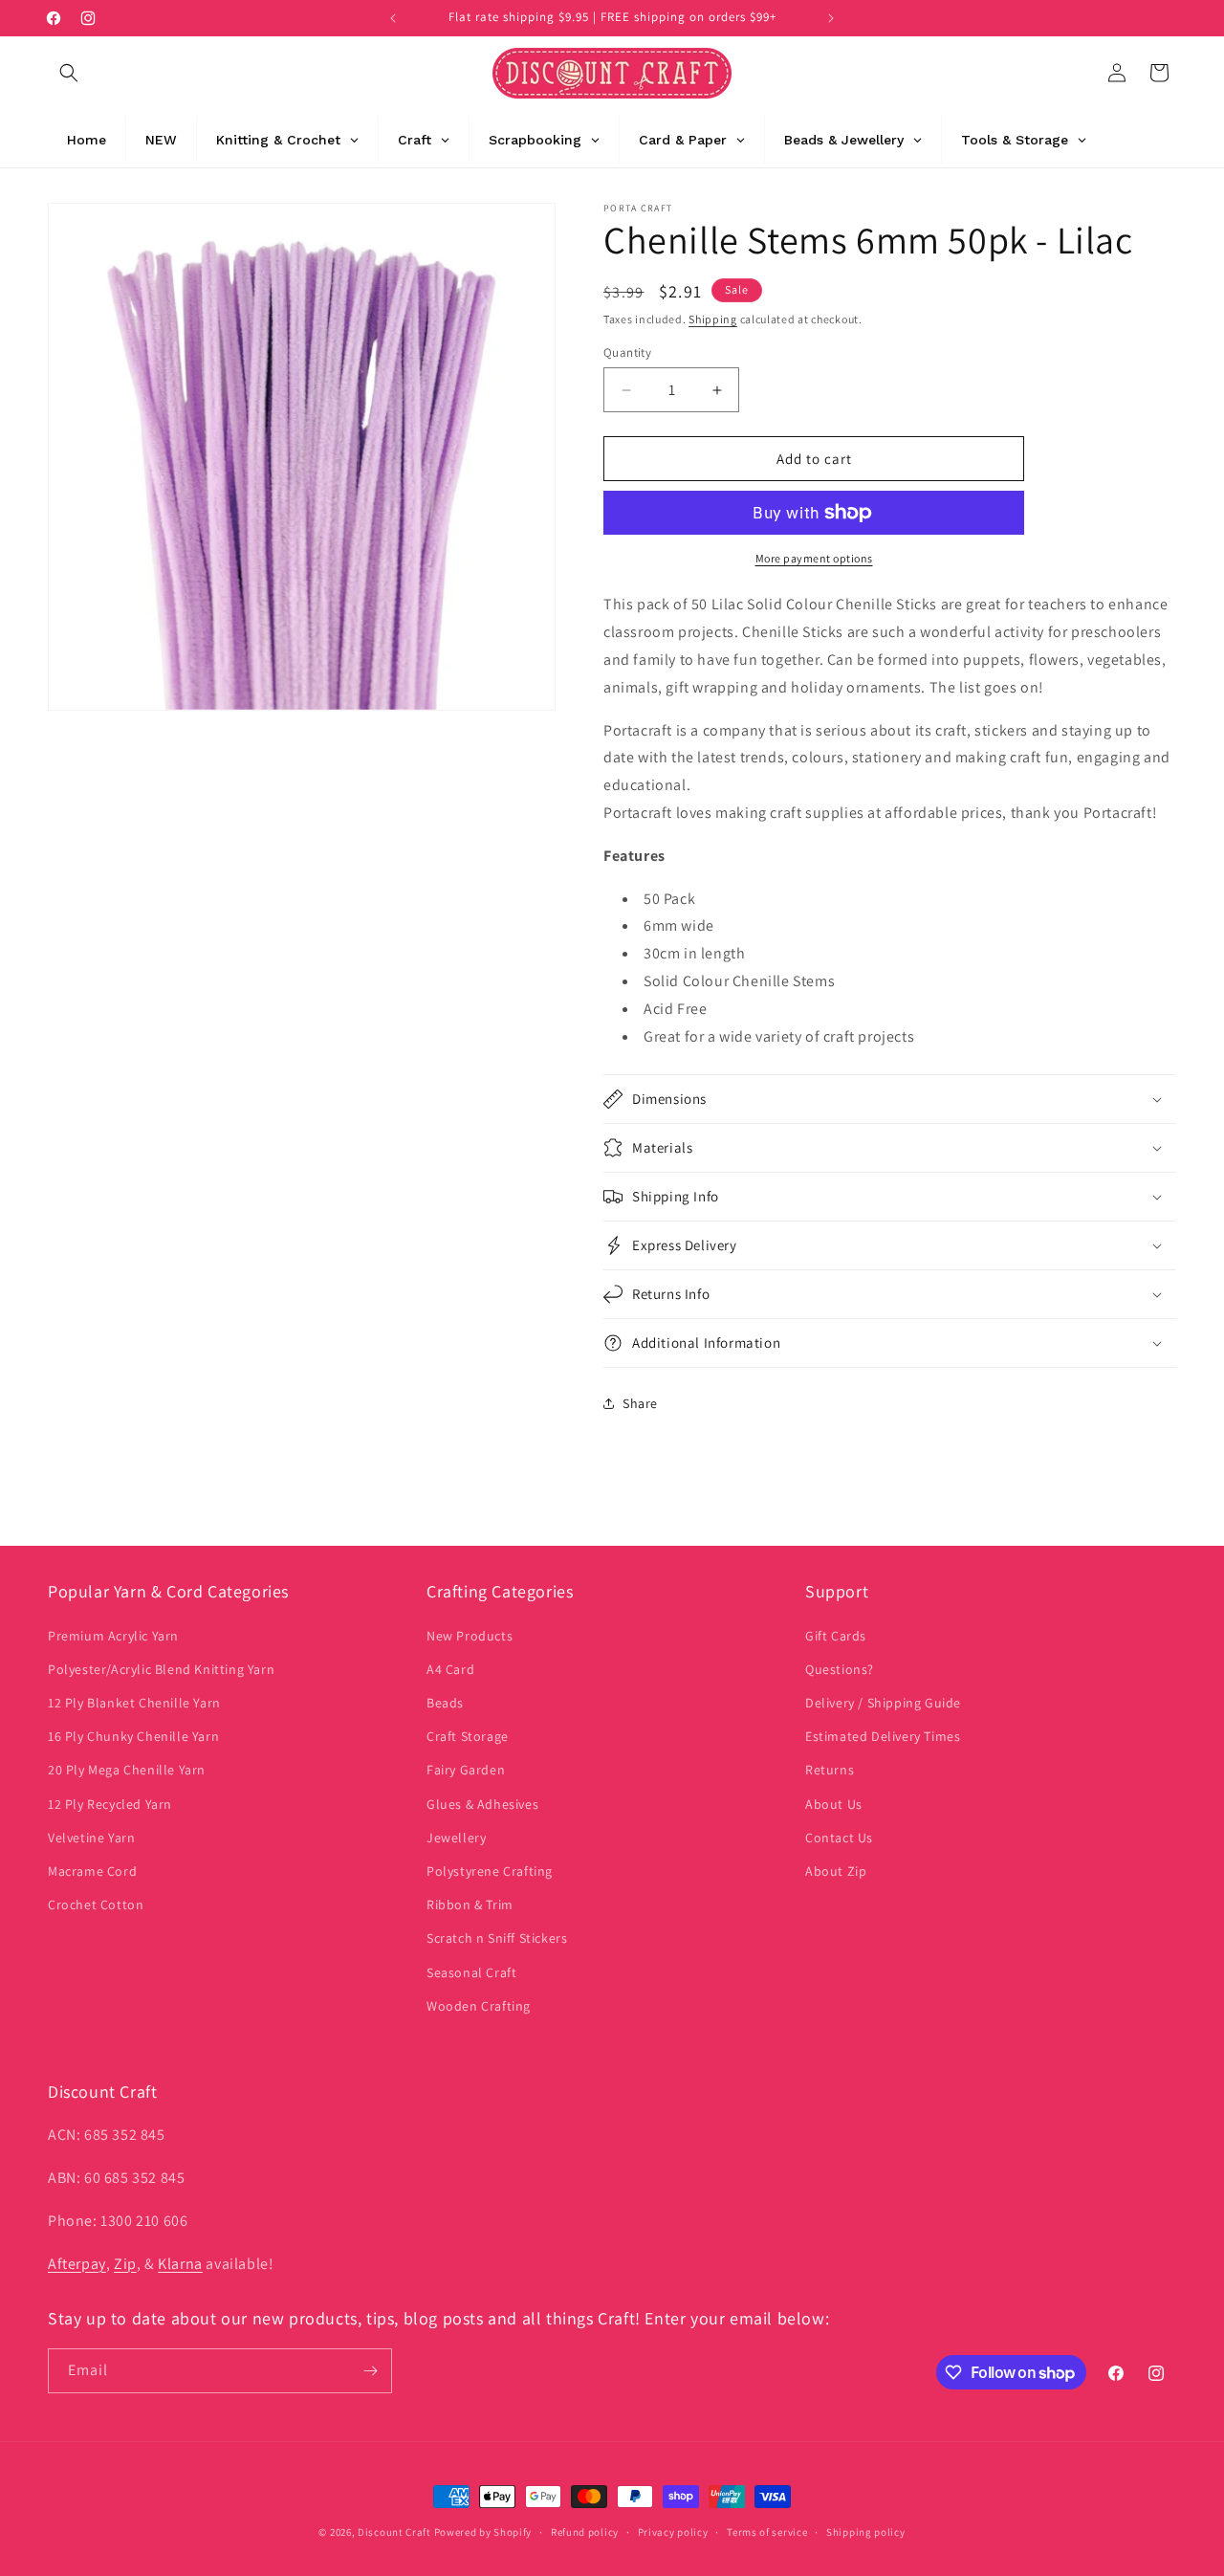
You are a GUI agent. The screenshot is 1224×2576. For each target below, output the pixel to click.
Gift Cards (836, 1636)
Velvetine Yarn (91, 1838)
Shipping (713, 319)
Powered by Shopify (483, 2532)
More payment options (814, 558)
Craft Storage (468, 1736)
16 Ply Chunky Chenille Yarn (133, 1736)
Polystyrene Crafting (490, 1871)
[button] (69, 73)
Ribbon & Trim (470, 1904)
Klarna (180, 2264)
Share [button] (640, 1403)
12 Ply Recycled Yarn (110, 1804)
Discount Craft (394, 2532)
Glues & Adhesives (482, 1804)
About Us (834, 1804)
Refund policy (585, 2532)
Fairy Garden (466, 1770)
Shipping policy (866, 2532)
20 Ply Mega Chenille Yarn (127, 1770)
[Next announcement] (831, 18)
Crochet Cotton (96, 1904)
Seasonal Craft (471, 1972)
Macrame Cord (92, 1871)
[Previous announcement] (393, 18)
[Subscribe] (370, 2371)
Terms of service (767, 2532)
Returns (830, 1770)
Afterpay (77, 2264)
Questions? (840, 1669)
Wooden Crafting (479, 2006)
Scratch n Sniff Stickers (497, 1938)
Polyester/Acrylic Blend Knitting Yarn (161, 1669)
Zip (125, 2264)
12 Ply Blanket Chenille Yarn (134, 1703)
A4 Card (450, 1669)
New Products (470, 1636)
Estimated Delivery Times (883, 1736)
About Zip (836, 1871)
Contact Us (839, 1838)
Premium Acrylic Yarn (113, 1636)
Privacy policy (673, 2532)
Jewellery (456, 1838)
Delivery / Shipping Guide (883, 1703)
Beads (445, 1703)
